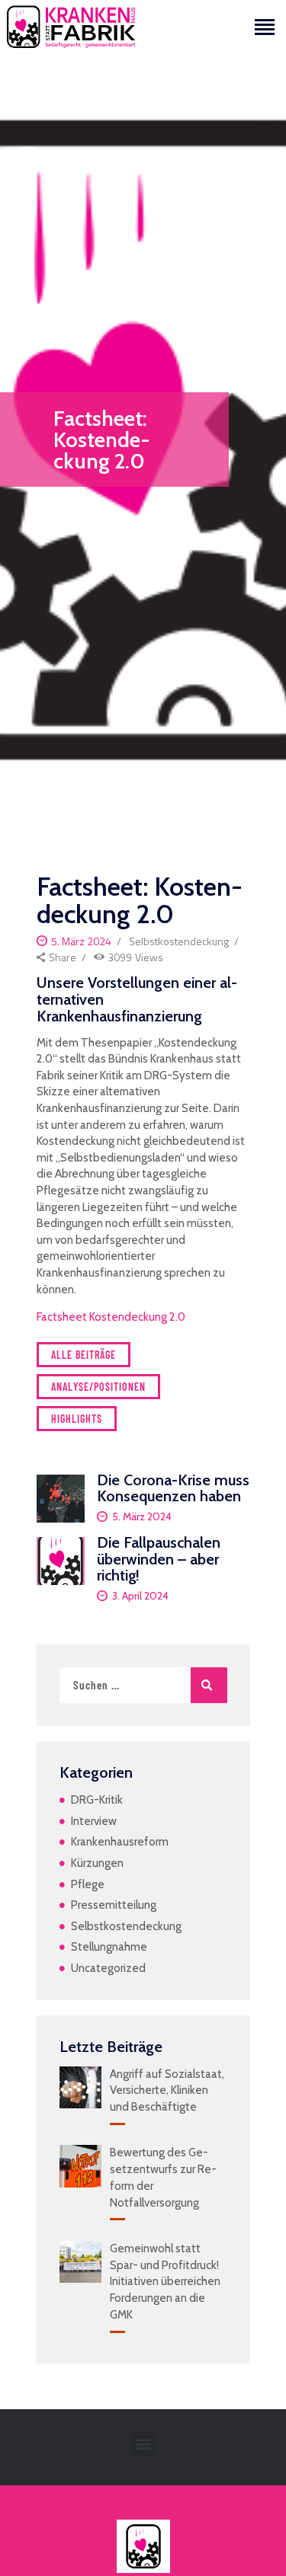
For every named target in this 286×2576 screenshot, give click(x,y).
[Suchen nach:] (143, 1686)
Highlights (77, 1419)
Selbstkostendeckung (179, 941)
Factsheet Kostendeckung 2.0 (111, 1317)
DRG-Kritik (97, 1800)
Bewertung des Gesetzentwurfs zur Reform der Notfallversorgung (163, 2177)
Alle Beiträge (84, 1355)
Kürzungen (97, 1863)
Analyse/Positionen (98, 1387)
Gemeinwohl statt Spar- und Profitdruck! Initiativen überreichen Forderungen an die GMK (165, 2282)
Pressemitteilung (114, 1905)
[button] (143, 2443)
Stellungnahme (109, 1947)
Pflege (88, 1884)
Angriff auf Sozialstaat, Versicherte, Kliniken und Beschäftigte (167, 2091)
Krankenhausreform (120, 1842)
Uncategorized (108, 1968)
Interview (94, 1821)
